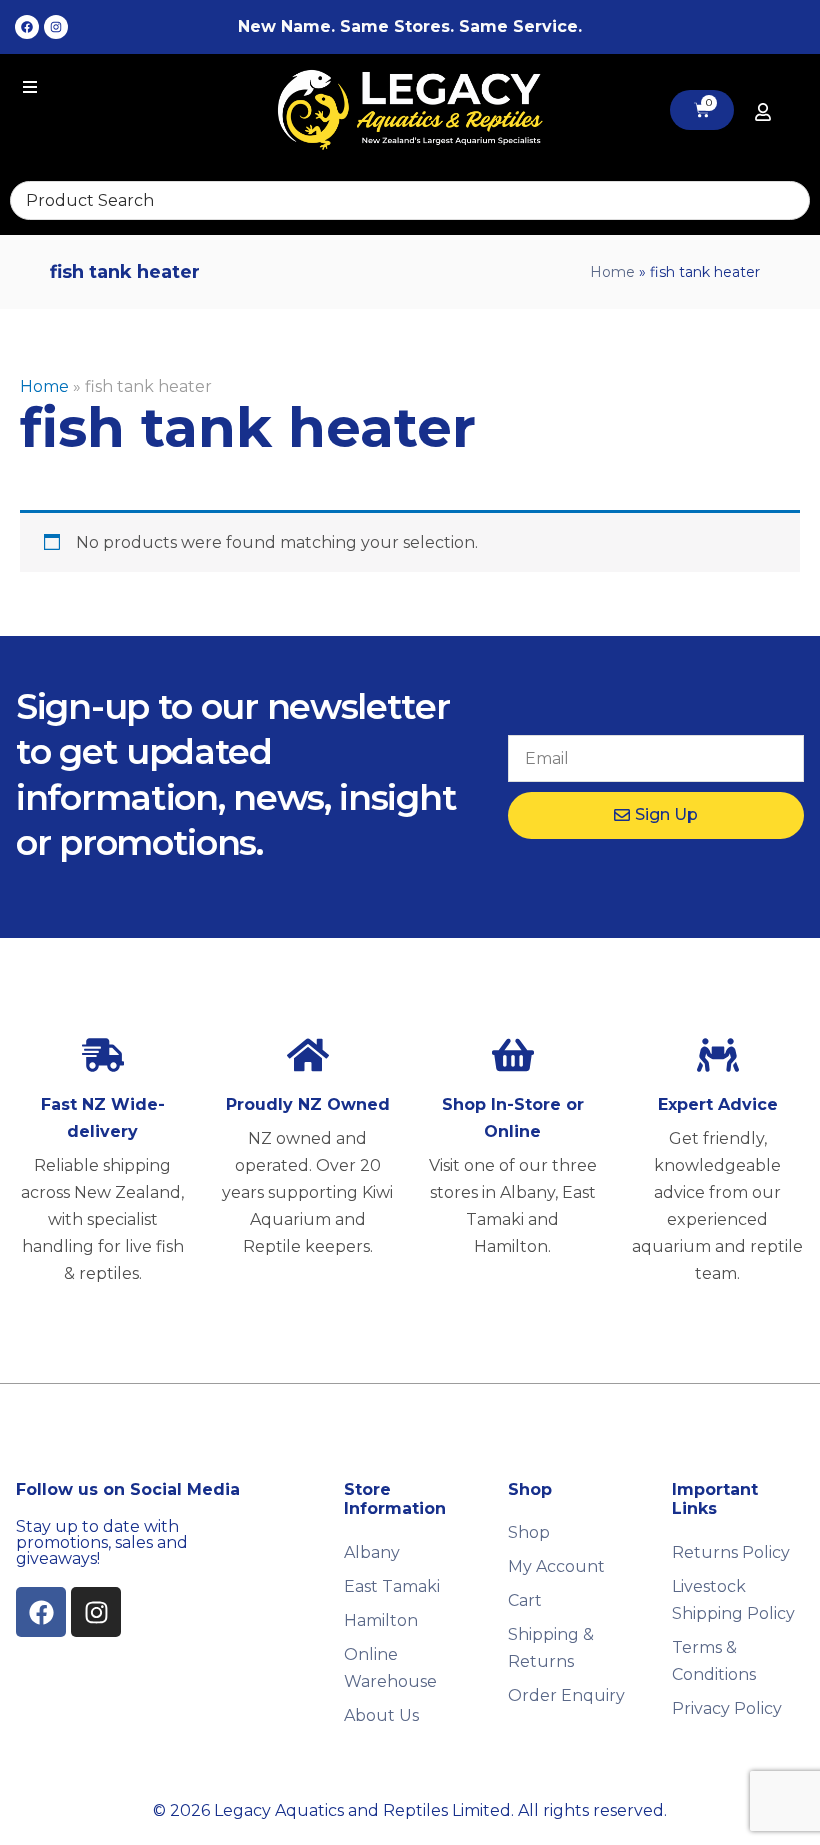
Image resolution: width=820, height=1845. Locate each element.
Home (612, 272)
